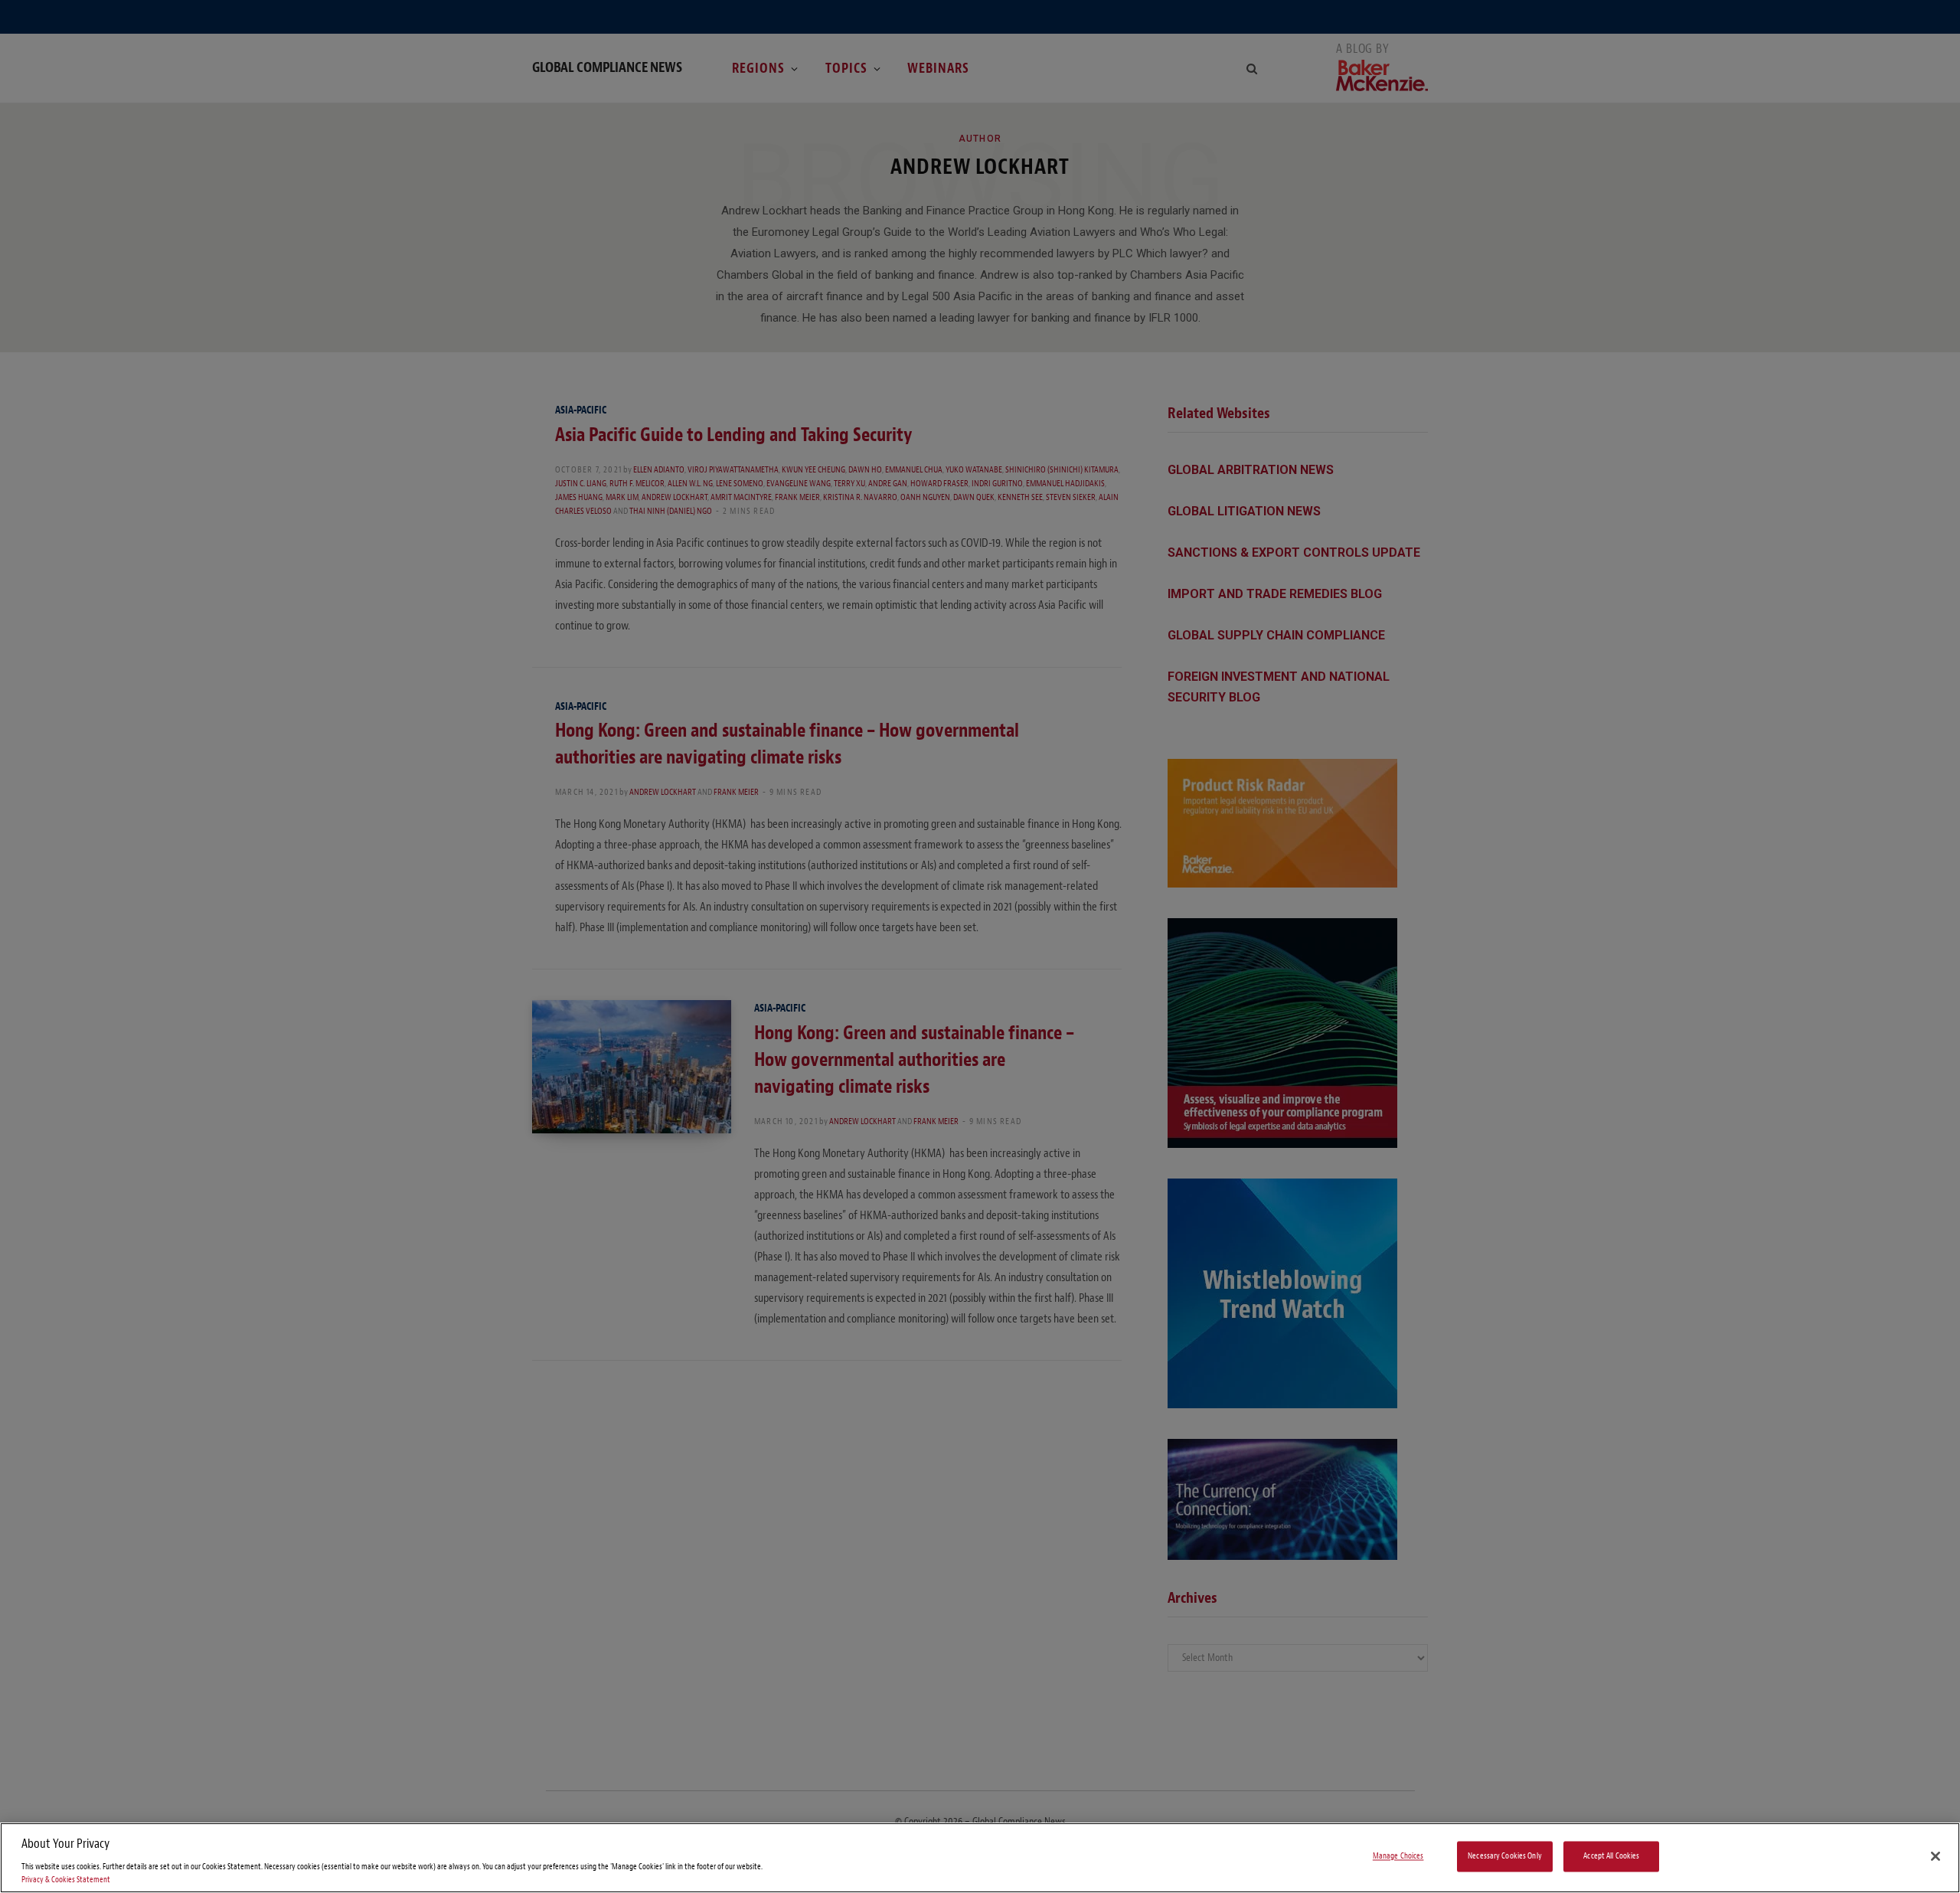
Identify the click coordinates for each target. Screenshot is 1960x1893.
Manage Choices (1398, 1857)
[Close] (1935, 1856)
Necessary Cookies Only (1505, 1857)
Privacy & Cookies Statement (66, 1880)
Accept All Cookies (1611, 1857)
